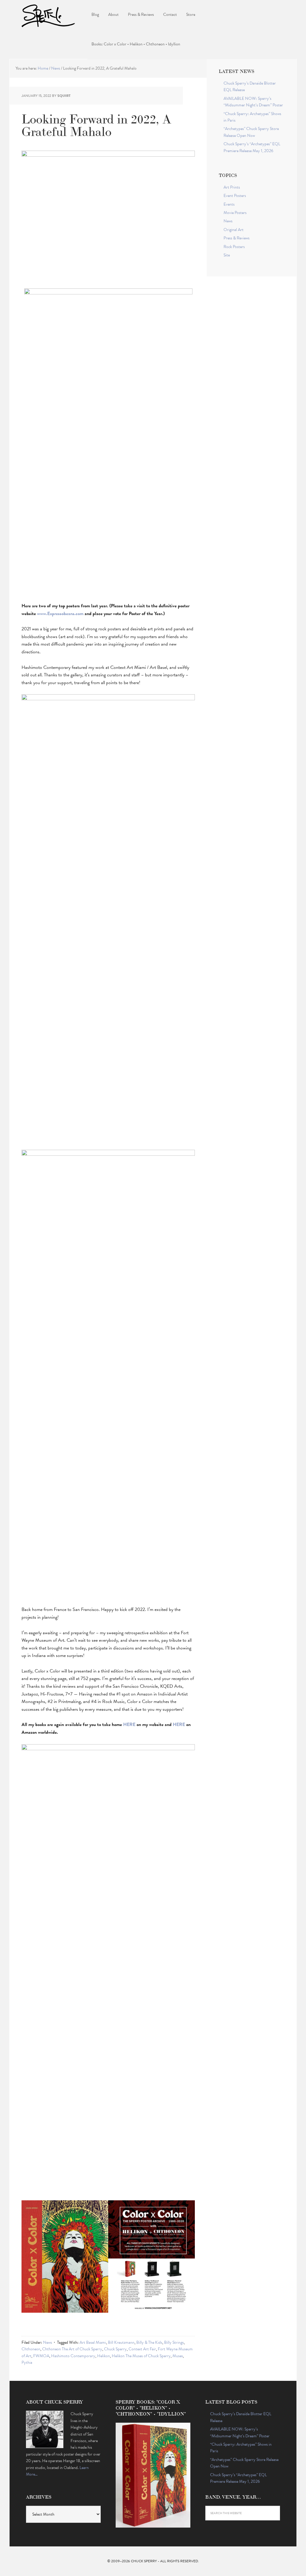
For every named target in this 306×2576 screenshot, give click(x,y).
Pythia (27, 2362)
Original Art (234, 230)
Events (229, 204)
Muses (178, 2356)
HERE (129, 1725)
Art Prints (232, 187)
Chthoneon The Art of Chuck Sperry (72, 2349)
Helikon (104, 2356)
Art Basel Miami (93, 2342)
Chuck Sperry (48, 15)
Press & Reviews (237, 238)
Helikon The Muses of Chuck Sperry (141, 2356)
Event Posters (235, 196)
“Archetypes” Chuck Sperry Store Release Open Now (251, 132)
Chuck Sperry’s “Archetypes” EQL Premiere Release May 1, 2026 (252, 147)
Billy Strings (174, 2342)
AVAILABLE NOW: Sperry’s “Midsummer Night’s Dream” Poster (253, 102)
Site (227, 255)
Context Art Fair (142, 2349)
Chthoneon (31, 2349)
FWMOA (41, 2356)
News (48, 2342)
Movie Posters (235, 213)
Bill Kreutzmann (121, 2342)
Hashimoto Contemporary (73, 2356)
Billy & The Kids (149, 2342)
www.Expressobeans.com (60, 614)
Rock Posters (234, 247)
